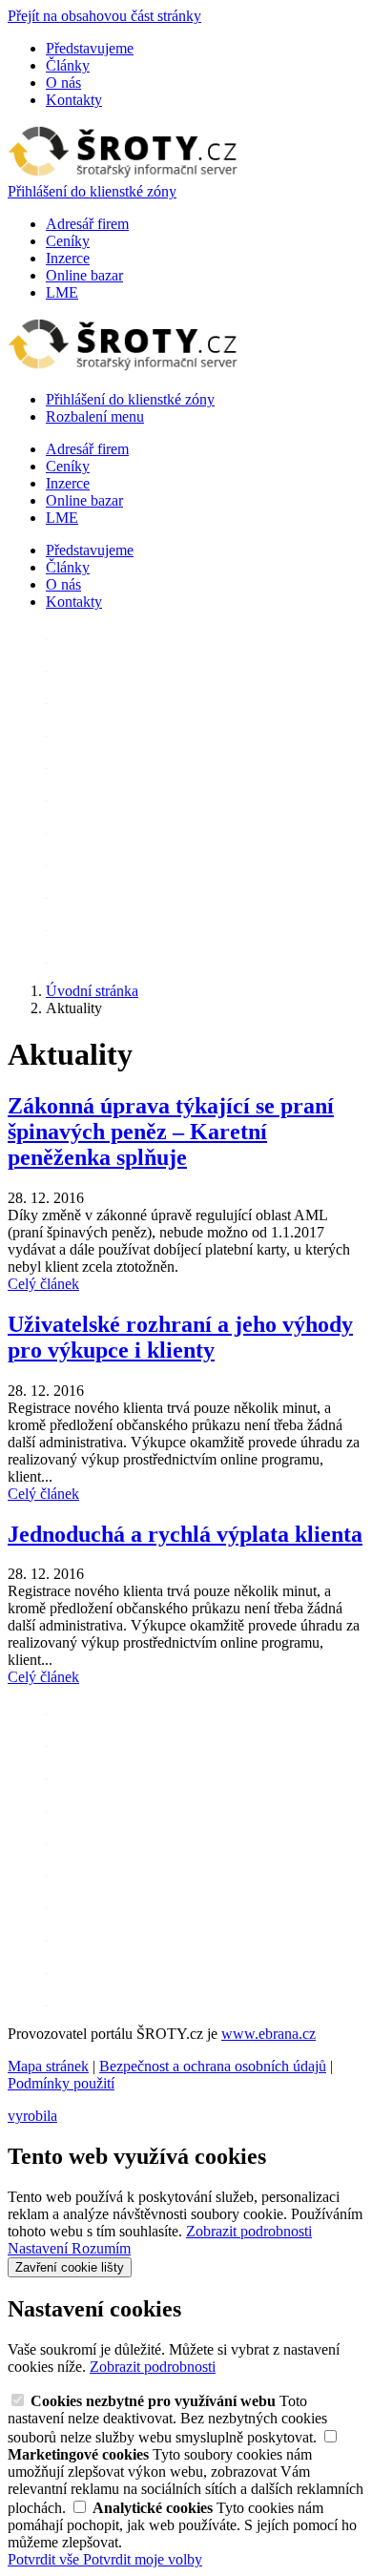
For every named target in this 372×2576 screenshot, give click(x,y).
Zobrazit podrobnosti (249, 2231)
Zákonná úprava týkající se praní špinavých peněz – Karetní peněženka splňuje (171, 1132)
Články (68, 65)
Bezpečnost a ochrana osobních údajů (213, 2066)
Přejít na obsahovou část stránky (104, 16)
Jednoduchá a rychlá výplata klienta (185, 1534)
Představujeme (90, 48)
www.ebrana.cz (269, 2034)
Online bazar (84, 275)
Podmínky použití (61, 2083)
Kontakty (74, 100)
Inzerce (68, 258)
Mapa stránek (48, 2066)
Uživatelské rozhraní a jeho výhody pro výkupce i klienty (180, 1337)
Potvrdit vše (45, 2559)
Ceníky (68, 241)
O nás (63, 83)
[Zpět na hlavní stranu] (123, 174)
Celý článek (43, 1284)
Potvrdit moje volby (143, 2559)
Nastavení (40, 2248)
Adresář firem (87, 224)
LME (62, 292)
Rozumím (101, 2248)
